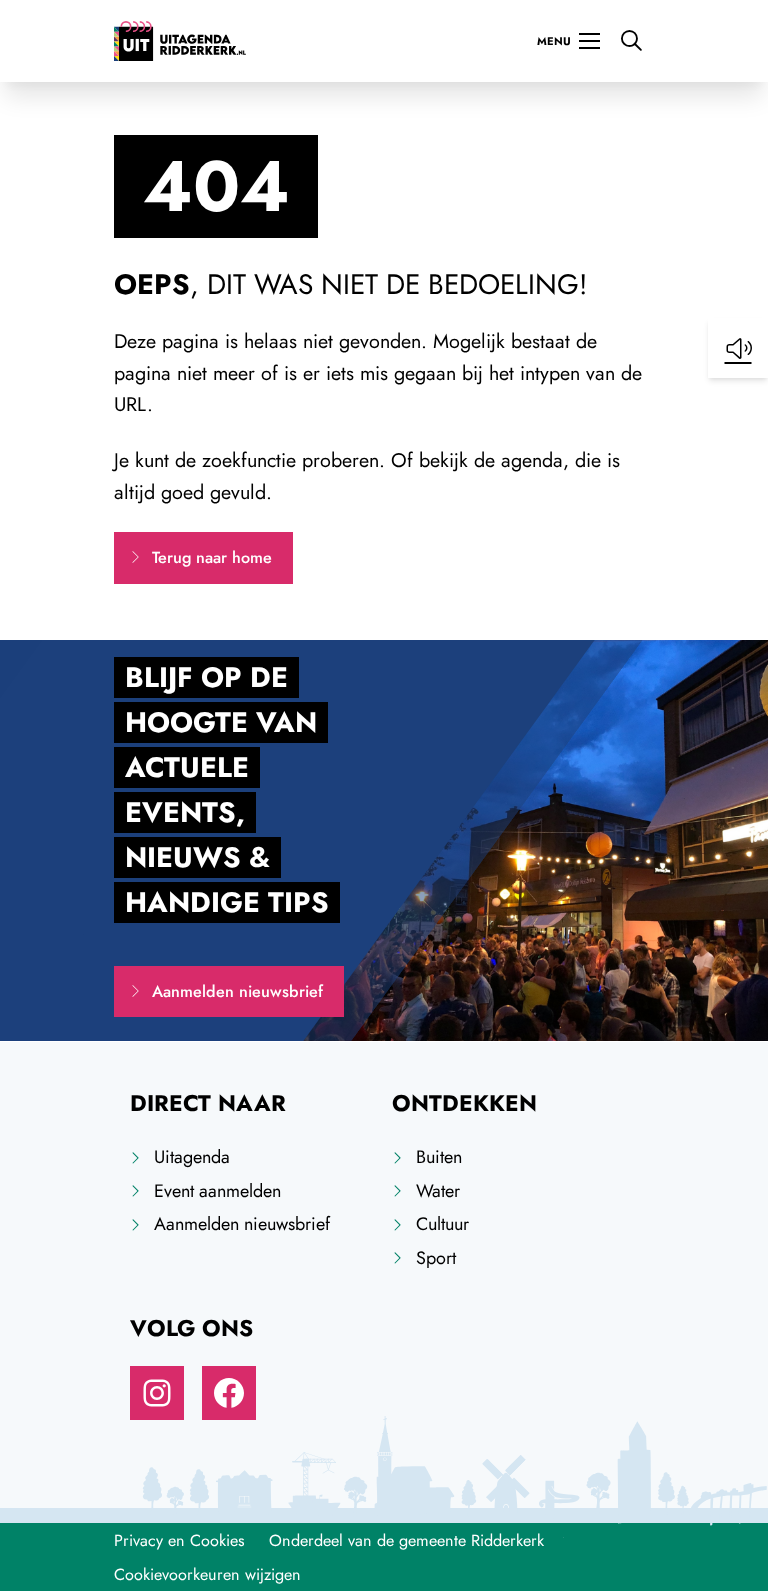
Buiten (439, 1157)
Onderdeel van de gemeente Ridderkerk (406, 1540)
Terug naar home (212, 557)
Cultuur (442, 1224)
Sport (436, 1258)
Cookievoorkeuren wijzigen (207, 1574)
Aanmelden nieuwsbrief (237, 991)
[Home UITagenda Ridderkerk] (180, 41)
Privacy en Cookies (179, 1540)
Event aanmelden (217, 1191)
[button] (738, 348)
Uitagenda (192, 1157)
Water (438, 1191)
